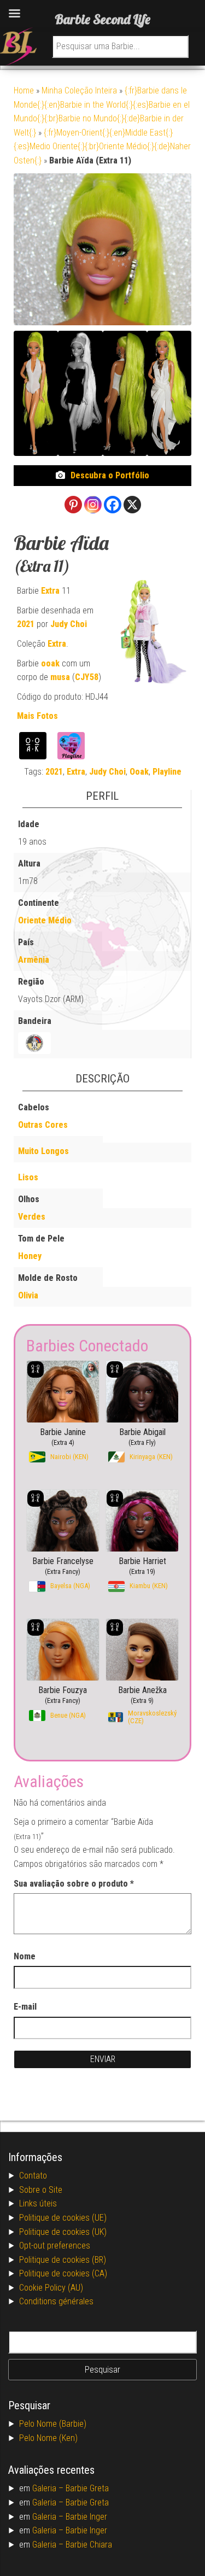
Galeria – (49, 2488)
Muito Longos (43, 1151)
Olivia (28, 1295)
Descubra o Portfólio (110, 475)
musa (60, 677)
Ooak (139, 772)
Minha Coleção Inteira (79, 90)
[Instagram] (93, 505)
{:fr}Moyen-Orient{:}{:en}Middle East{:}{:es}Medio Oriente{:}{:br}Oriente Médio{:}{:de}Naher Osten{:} (102, 147)
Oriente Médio (45, 920)
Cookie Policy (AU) (51, 2288)
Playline (167, 772)
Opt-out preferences (55, 2246)
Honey (30, 1256)
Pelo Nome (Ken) (48, 2438)
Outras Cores (43, 1125)
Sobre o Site (41, 2190)
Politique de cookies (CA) (63, 2273)
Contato (33, 2176)
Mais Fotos (37, 716)
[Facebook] (113, 505)
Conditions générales (56, 2301)
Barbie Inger (86, 2517)
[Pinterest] (73, 505)
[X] (132, 505)
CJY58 (87, 677)
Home (24, 90)
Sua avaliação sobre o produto (74, 1884)
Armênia (34, 960)
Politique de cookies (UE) (63, 2218)
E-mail (25, 2007)
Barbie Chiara (89, 2545)
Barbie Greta (87, 2488)
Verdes (32, 1217)
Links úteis (38, 2203)
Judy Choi (69, 624)
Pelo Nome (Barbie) (53, 2424)
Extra (50, 591)
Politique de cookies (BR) (63, 2260)
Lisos (28, 1177)
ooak (50, 663)
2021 (26, 624)
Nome (25, 1956)
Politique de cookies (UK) (63, 2232)
